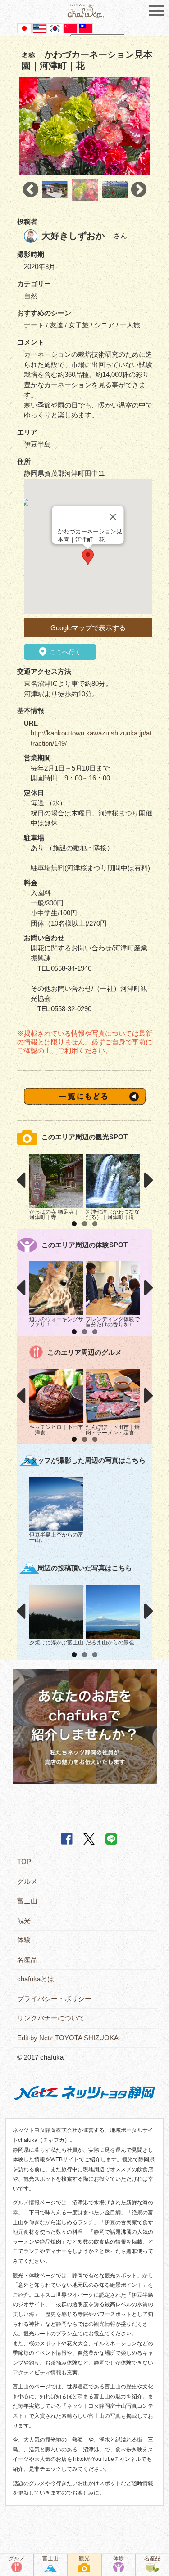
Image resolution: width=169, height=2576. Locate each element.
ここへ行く (64, 652)
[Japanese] (24, 28)
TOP (24, 1861)
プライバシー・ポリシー (54, 1999)
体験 (24, 1940)
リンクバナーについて (51, 2018)
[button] (88, 557)
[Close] (113, 517)
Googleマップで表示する (88, 628)
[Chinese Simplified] (70, 28)
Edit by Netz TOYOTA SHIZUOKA (68, 2038)
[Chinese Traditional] (86, 28)
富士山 (27, 1901)
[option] (85, 127)
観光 (24, 1920)
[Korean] (55, 28)
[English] (40, 28)
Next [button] (139, 190)
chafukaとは (36, 1979)
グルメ (27, 1881)
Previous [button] (31, 190)
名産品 (27, 1960)
